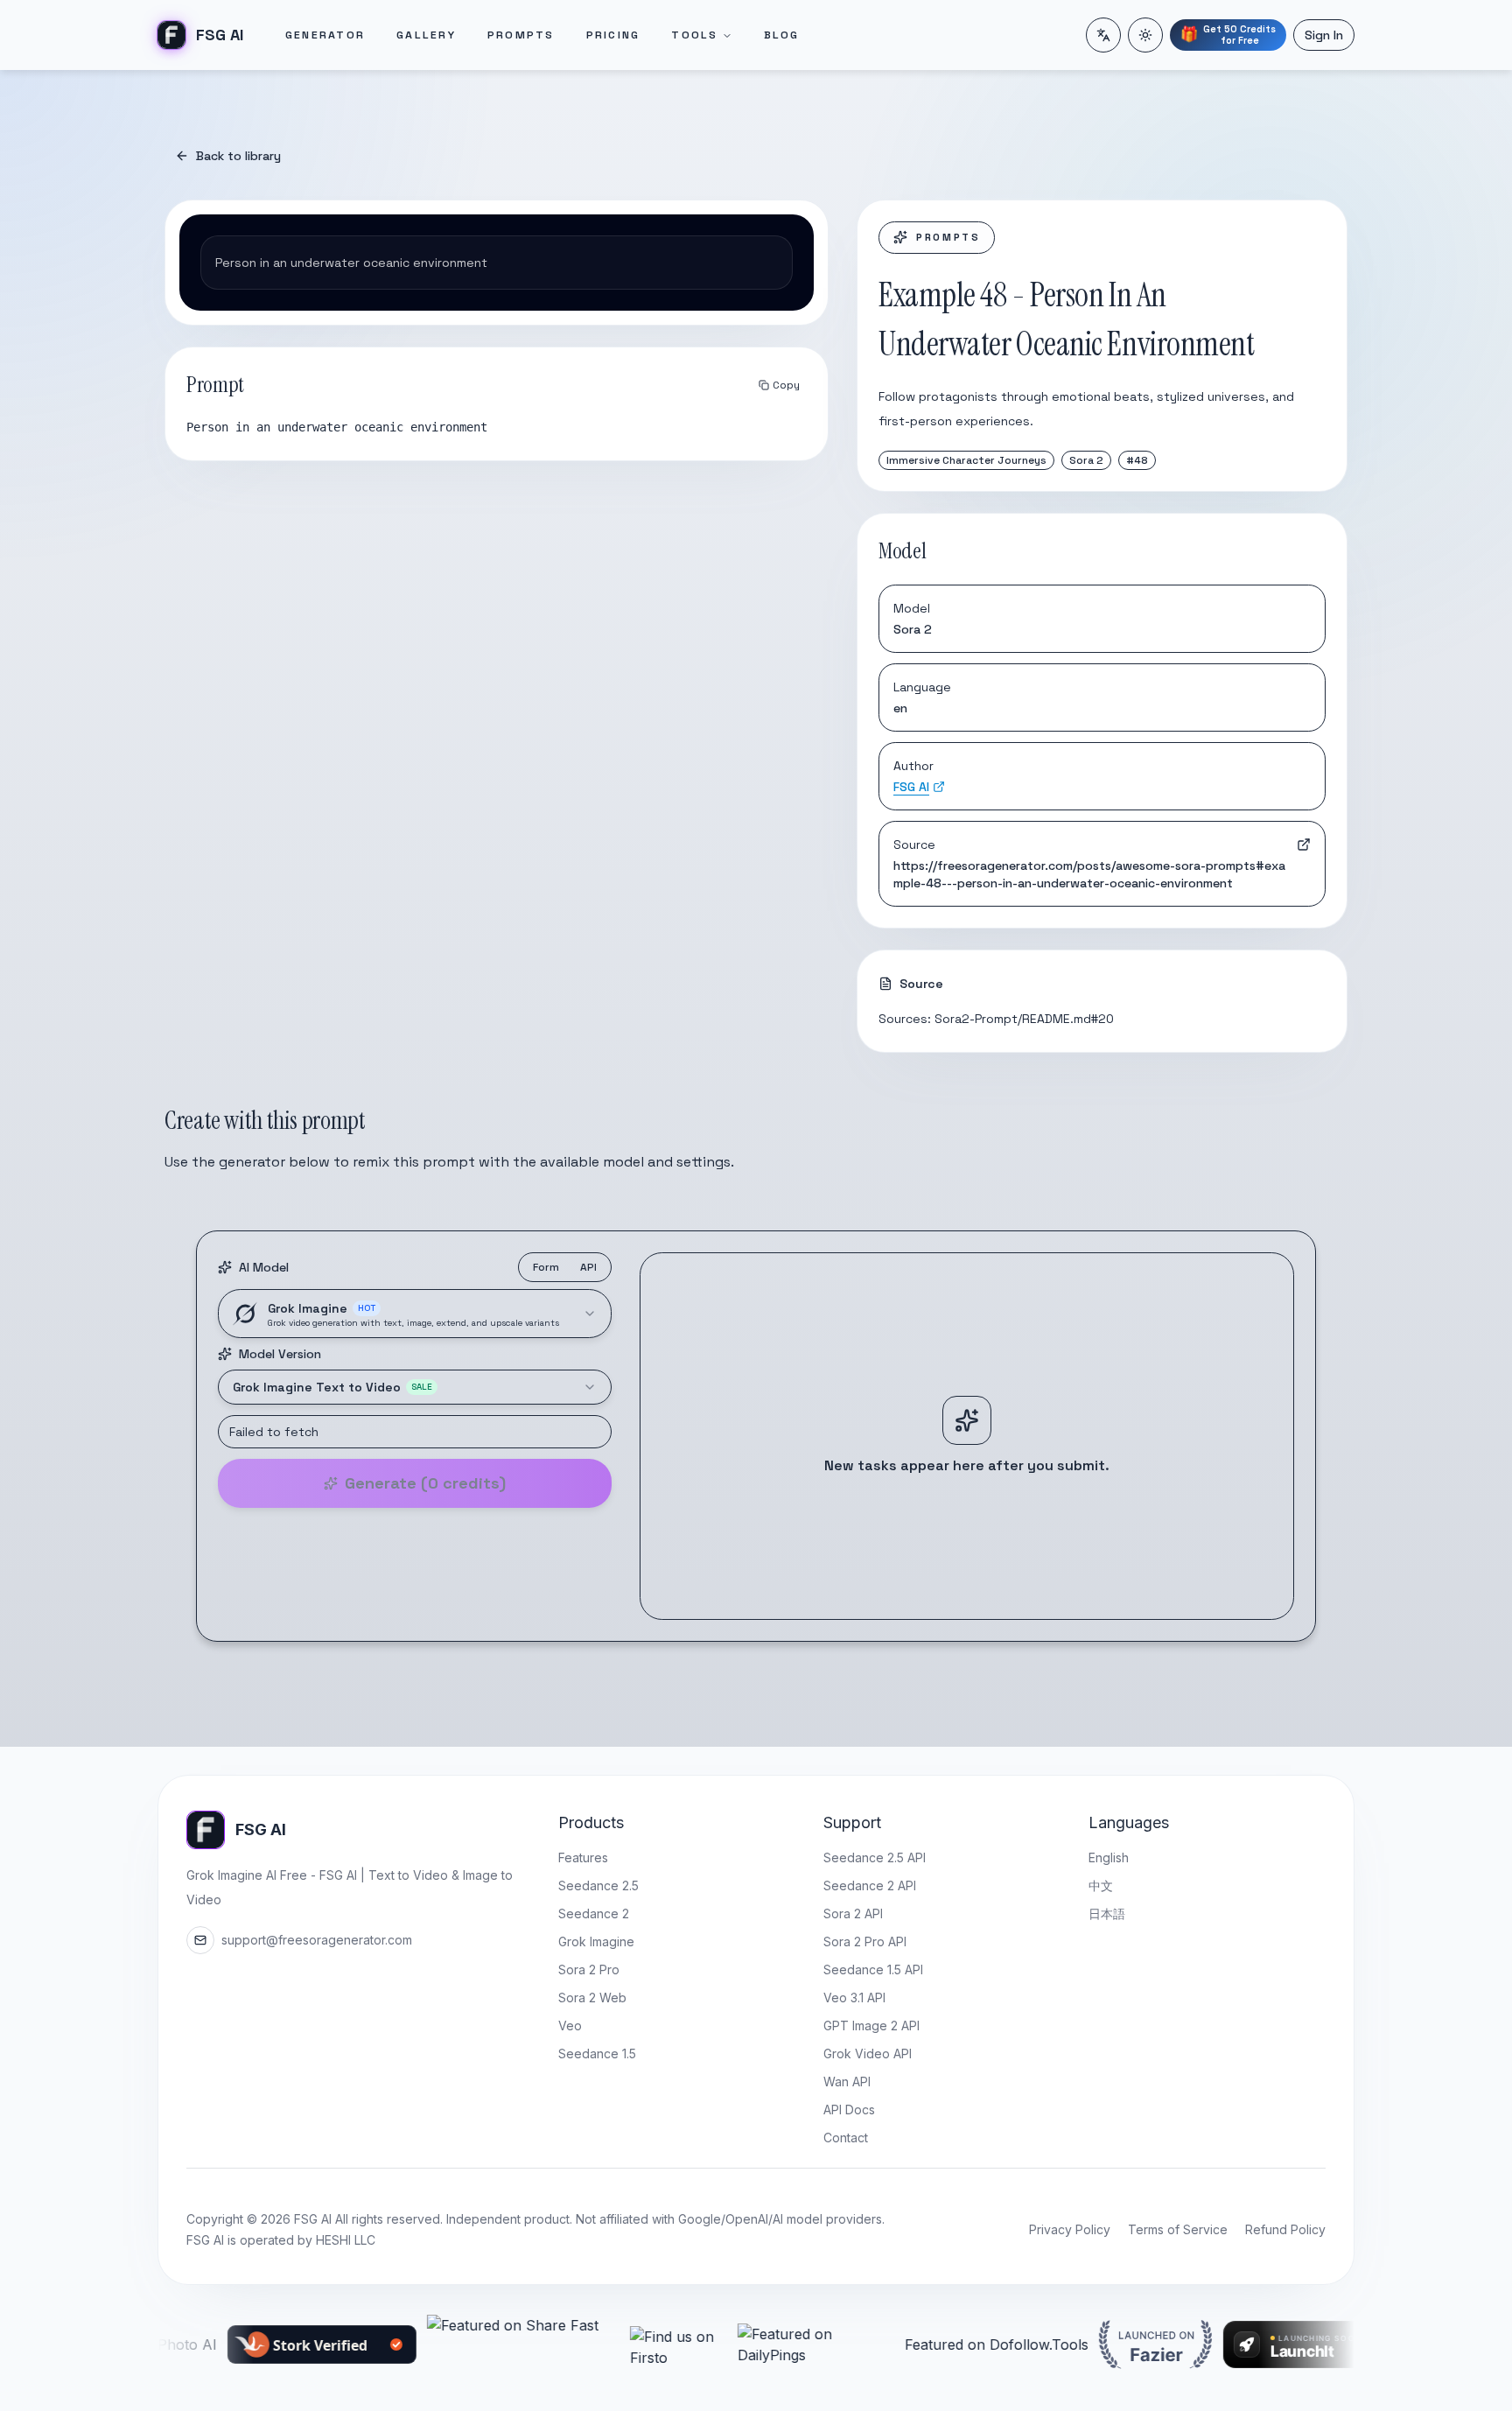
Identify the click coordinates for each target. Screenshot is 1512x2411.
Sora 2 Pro (589, 1969)
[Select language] (1103, 35)
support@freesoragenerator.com (317, 1940)
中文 (1101, 1885)
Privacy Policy (1070, 2229)
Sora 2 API (853, 1913)
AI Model (264, 1267)
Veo (570, 2026)
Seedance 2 (594, 1913)
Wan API (847, 2082)
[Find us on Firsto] (591, 2344)
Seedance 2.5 (598, 1885)
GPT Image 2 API (871, 2026)
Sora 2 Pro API (865, 1941)
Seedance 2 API (870, 1885)
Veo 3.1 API (854, 1997)
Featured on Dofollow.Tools (909, 2344)
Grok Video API (868, 2054)
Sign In (1324, 35)
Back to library (238, 156)
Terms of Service (1178, 2229)
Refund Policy (1285, 2229)
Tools (694, 35)
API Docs (849, 2110)
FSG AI (911, 787)
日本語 (1107, 1913)
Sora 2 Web (592, 1997)
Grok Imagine (596, 1941)
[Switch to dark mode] (1145, 35)
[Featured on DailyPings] (728, 2344)
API (588, 1267)
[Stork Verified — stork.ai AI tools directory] (234, 2344)
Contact (846, 2138)
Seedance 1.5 (597, 2054)
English (1109, 1857)
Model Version (280, 1354)
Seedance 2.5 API (875, 1857)
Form (546, 1267)
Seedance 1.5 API (873, 1969)
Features (583, 1857)
